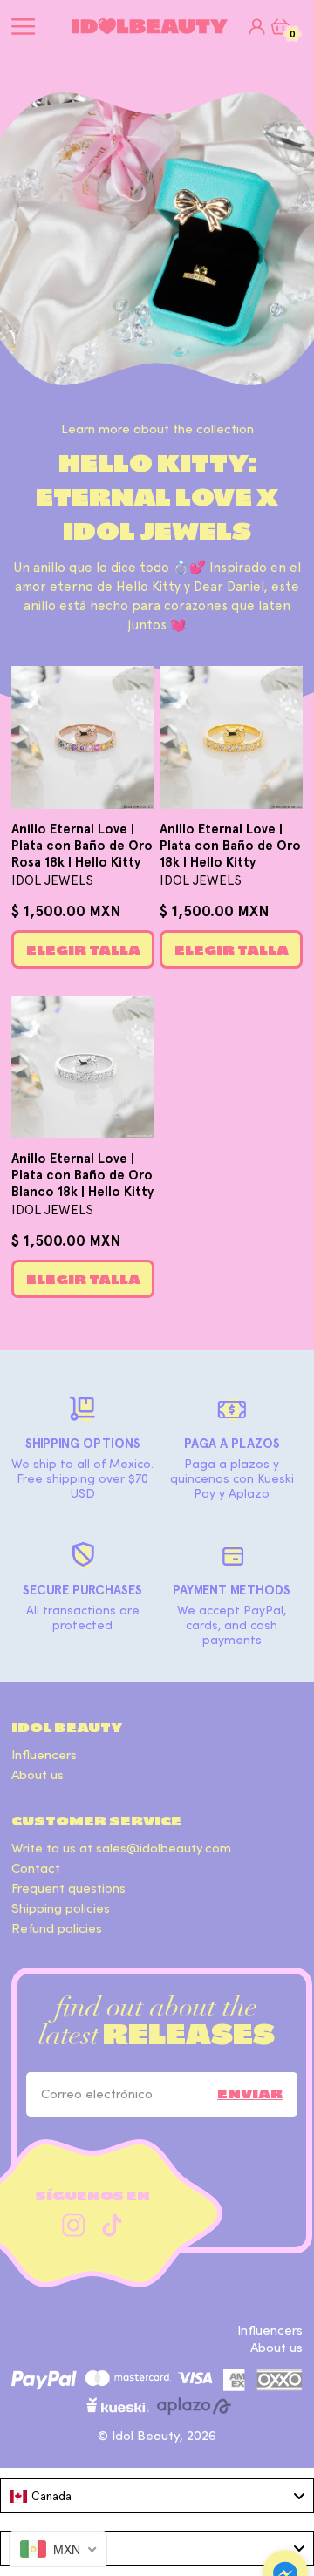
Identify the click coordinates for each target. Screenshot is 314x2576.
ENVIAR (250, 2094)
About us (38, 1775)
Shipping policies (61, 1909)
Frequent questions (68, 1889)
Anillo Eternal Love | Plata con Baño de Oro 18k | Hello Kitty (230, 846)
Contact (36, 1869)
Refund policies (57, 1929)
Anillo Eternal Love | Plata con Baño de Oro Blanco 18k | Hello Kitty (82, 1175)
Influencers (44, 1755)
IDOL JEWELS (52, 880)
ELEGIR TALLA (83, 950)
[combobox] (157, 2496)
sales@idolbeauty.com (164, 1849)
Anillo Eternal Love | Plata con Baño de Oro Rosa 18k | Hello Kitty (82, 846)
